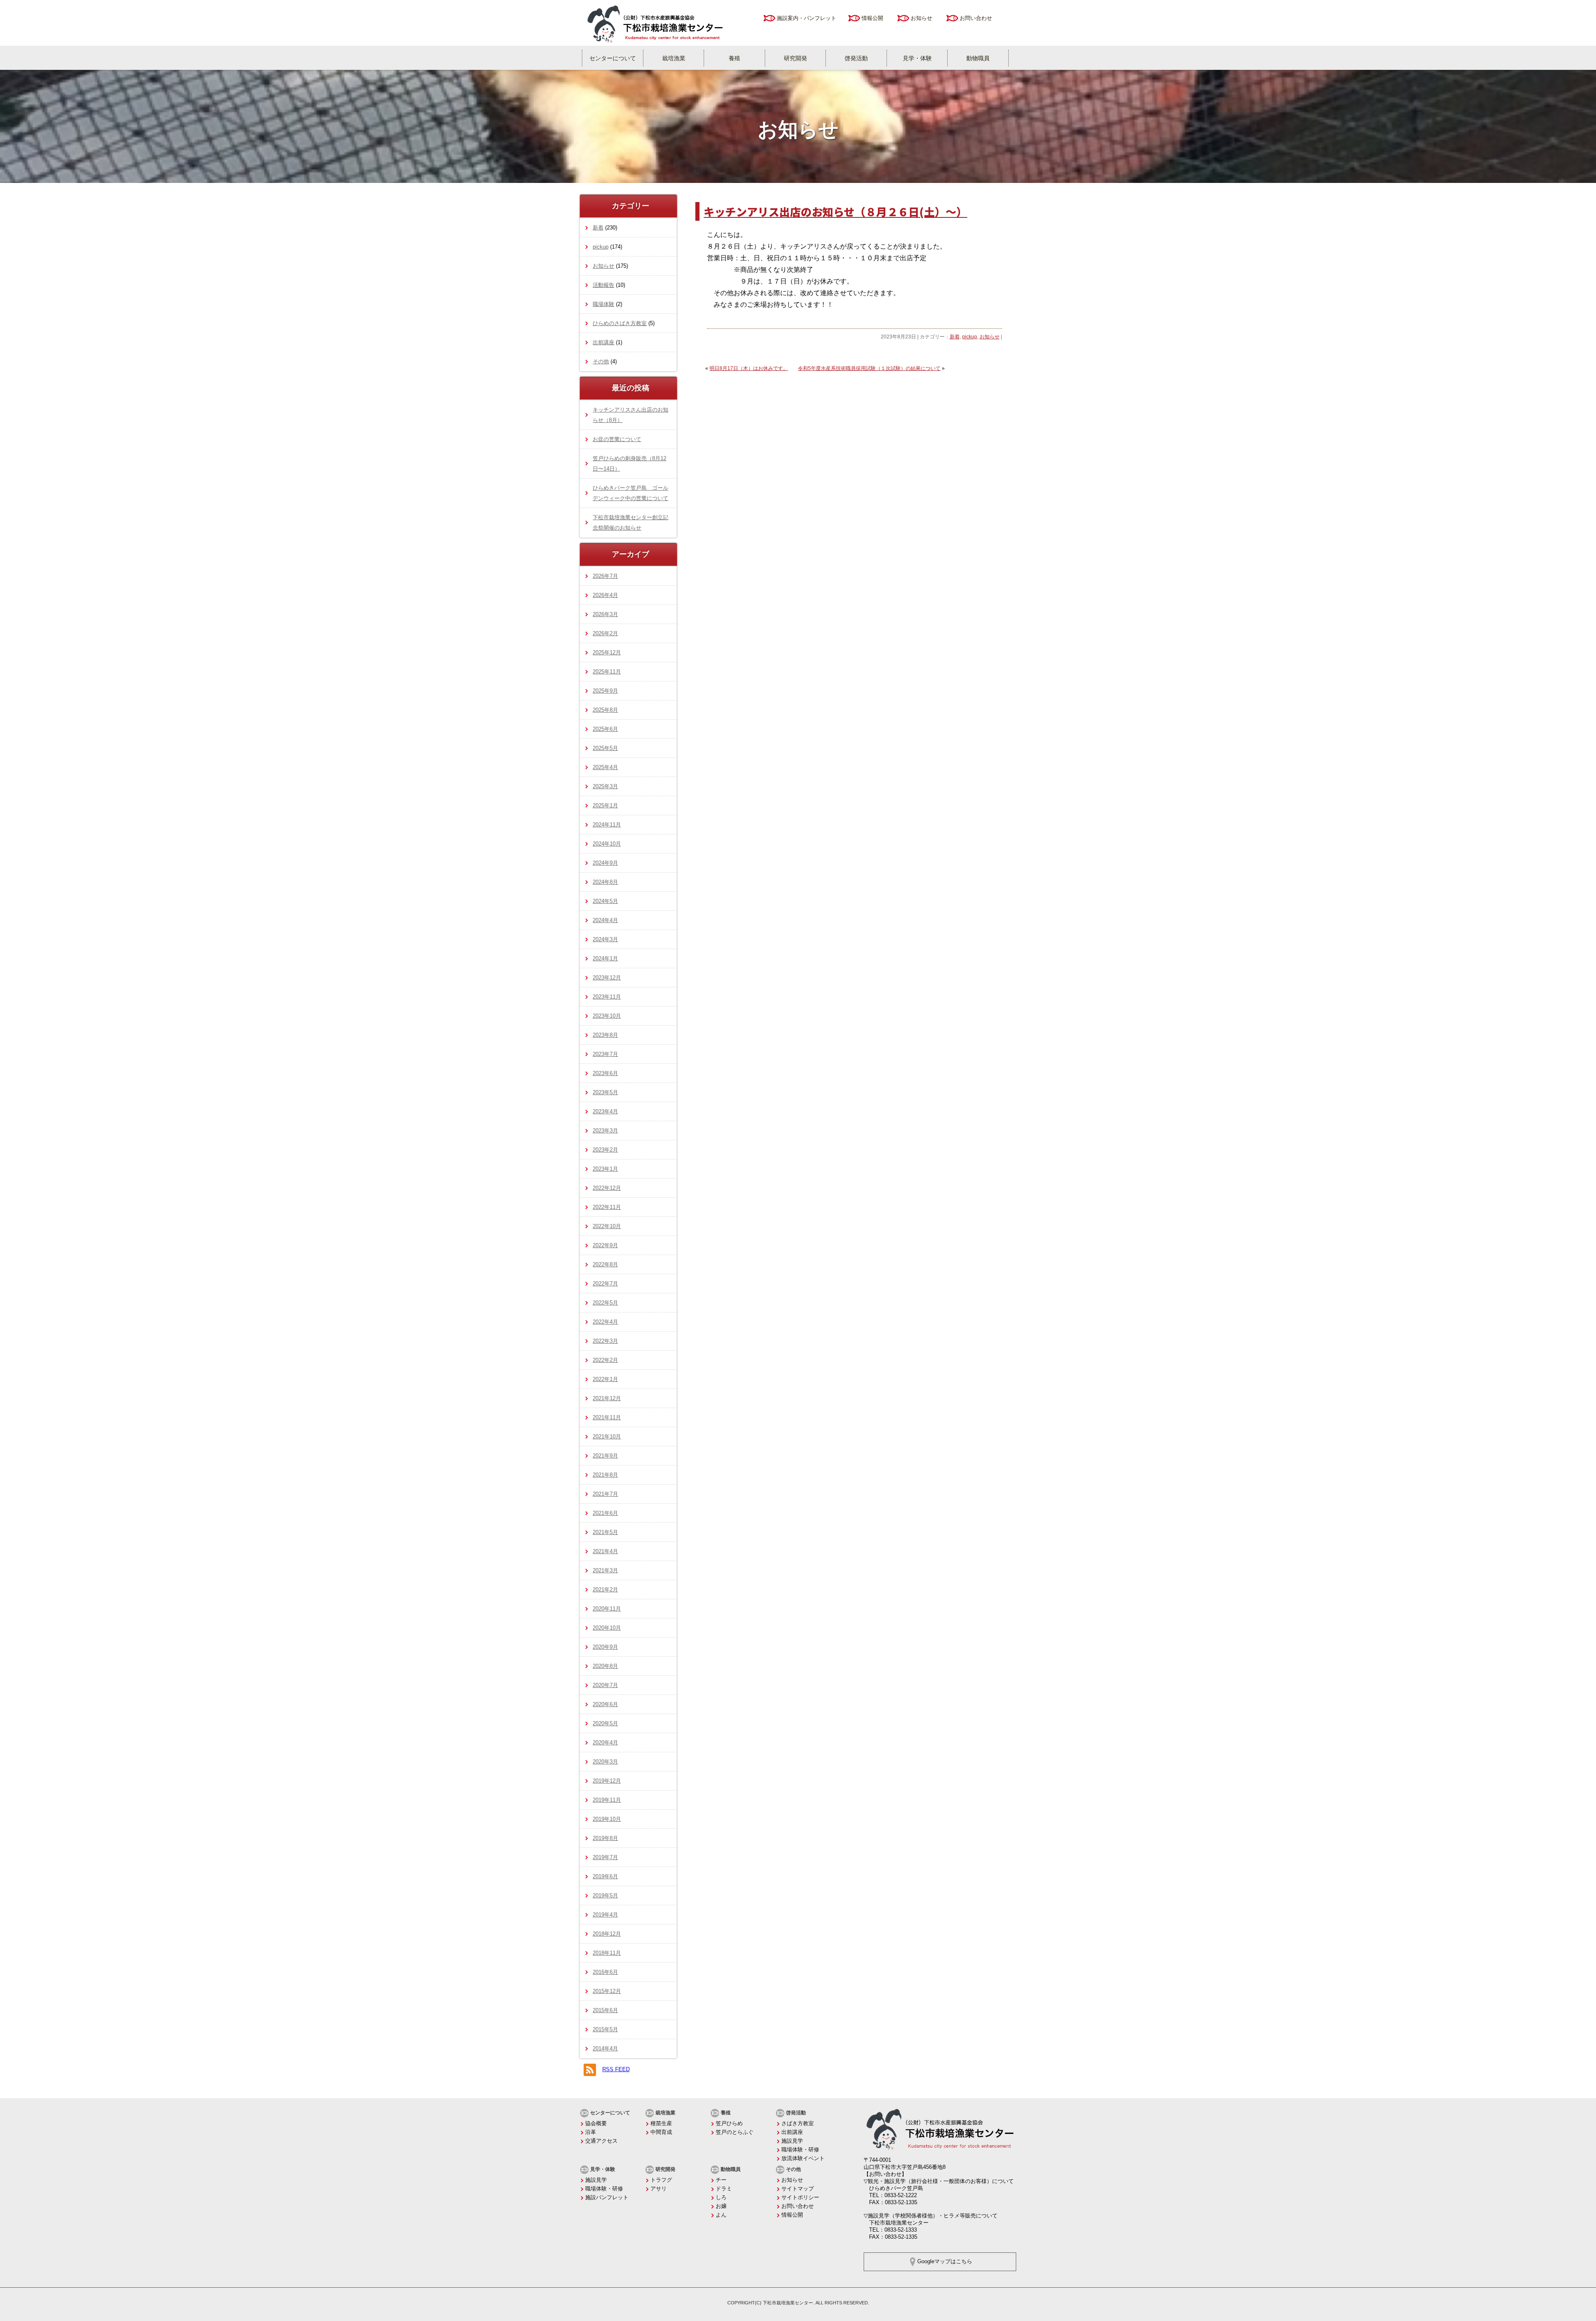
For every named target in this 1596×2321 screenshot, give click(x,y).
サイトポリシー (800, 2197)
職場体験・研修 (800, 2150)
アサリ (659, 2189)
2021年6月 (605, 1513)
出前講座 (603, 342)
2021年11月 (607, 1417)
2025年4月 (605, 767)
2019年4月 (605, 1915)
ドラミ (724, 2189)
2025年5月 (605, 748)
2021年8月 (605, 1475)
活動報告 (603, 285)
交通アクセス (601, 2141)
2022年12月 (607, 1188)
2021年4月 (605, 1551)
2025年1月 (605, 805)
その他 (601, 361)
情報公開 (872, 18)
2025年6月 (605, 729)
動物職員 (978, 58)
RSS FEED (616, 2069)
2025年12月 (607, 652)
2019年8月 (605, 1838)
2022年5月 (605, 1303)
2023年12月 (607, 978)
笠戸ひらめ (729, 2123)
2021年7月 (605, 1494)
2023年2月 (605, 1150)
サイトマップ (798, 2189)
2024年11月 (607, 825)
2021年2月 (605, 1590)
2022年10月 (607, 1226)
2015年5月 (605, 2029)
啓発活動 (856, 58)
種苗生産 (661, 2123)
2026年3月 (605, 614)
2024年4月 (605, 920)
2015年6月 (605, 2010)
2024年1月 (605, 958)
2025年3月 (605, 786)
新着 (955, 337)
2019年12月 (607, 1781)
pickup (970, 337)
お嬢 (721, 2206)
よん (721, 2215)
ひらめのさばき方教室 (620, 323)
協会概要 (596, 2123)
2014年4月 (605, 2048)
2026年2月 (605, 633)
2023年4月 (605, 1111)
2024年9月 (605, 863)
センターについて (613, 58)
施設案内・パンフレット (807, 18)
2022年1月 (605, 1379)
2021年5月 (605, 1532)
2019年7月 (605, 1857)
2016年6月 (605, 1972)
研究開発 (796, 58)
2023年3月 (605, 1131)
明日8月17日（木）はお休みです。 (749, 368)
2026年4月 (605, 595)
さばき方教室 (798, 2123)
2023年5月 (605, 1092)
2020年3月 (605, 1762)
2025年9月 (605, 691)
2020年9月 (605, 1647)
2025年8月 (605, 710)
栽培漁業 (674, 58)
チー (721, 2180)
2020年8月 (605, 1666)
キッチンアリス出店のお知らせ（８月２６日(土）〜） (835, 211)
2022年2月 (605, 1360)
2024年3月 (605, 939)
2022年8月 (605, 1264)
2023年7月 (605, 1054)
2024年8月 (605, 882)
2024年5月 (605, 901)
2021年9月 (605, 1456)
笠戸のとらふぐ (735, 2132)
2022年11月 (607, 1207)
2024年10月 (607, 844)
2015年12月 (607, 1991)
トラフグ (661, 2180)
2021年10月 (607, 1437)
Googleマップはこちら (945, 2261)
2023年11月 (607, 997)
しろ (721, 2197)
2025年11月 (607, 672)
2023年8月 (605, 1035)
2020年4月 (605, 1743)
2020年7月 (605, 1685)
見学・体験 (917, 58)
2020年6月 (605, 1704)
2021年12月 (607, 1398)
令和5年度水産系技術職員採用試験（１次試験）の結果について (869, 368)
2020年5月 (605, 1723)
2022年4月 (605, 1322)
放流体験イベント (803, 2158)
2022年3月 (605, 1341)
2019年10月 (607, 1819)
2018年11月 (607, 1953)
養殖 (734, 58)
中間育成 (661, 2132)
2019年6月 (605, 1876)
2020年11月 (607, 1609)
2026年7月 (605, 576)
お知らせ (921, 18)
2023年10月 (607, 1016)
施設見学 (792, 2141)
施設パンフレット (607, 2197)
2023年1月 (605, 1169)
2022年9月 (605, 1245)
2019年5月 (605, 1896)
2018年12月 (607, 1934)
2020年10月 (607, 1628)
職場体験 (603, 304)
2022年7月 (605, 1284)
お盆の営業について (617, 439)
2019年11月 (607, 1800)
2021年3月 (605, 1570)
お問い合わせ (976, 18)
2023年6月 (605, 1073)
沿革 (591, 2132)
